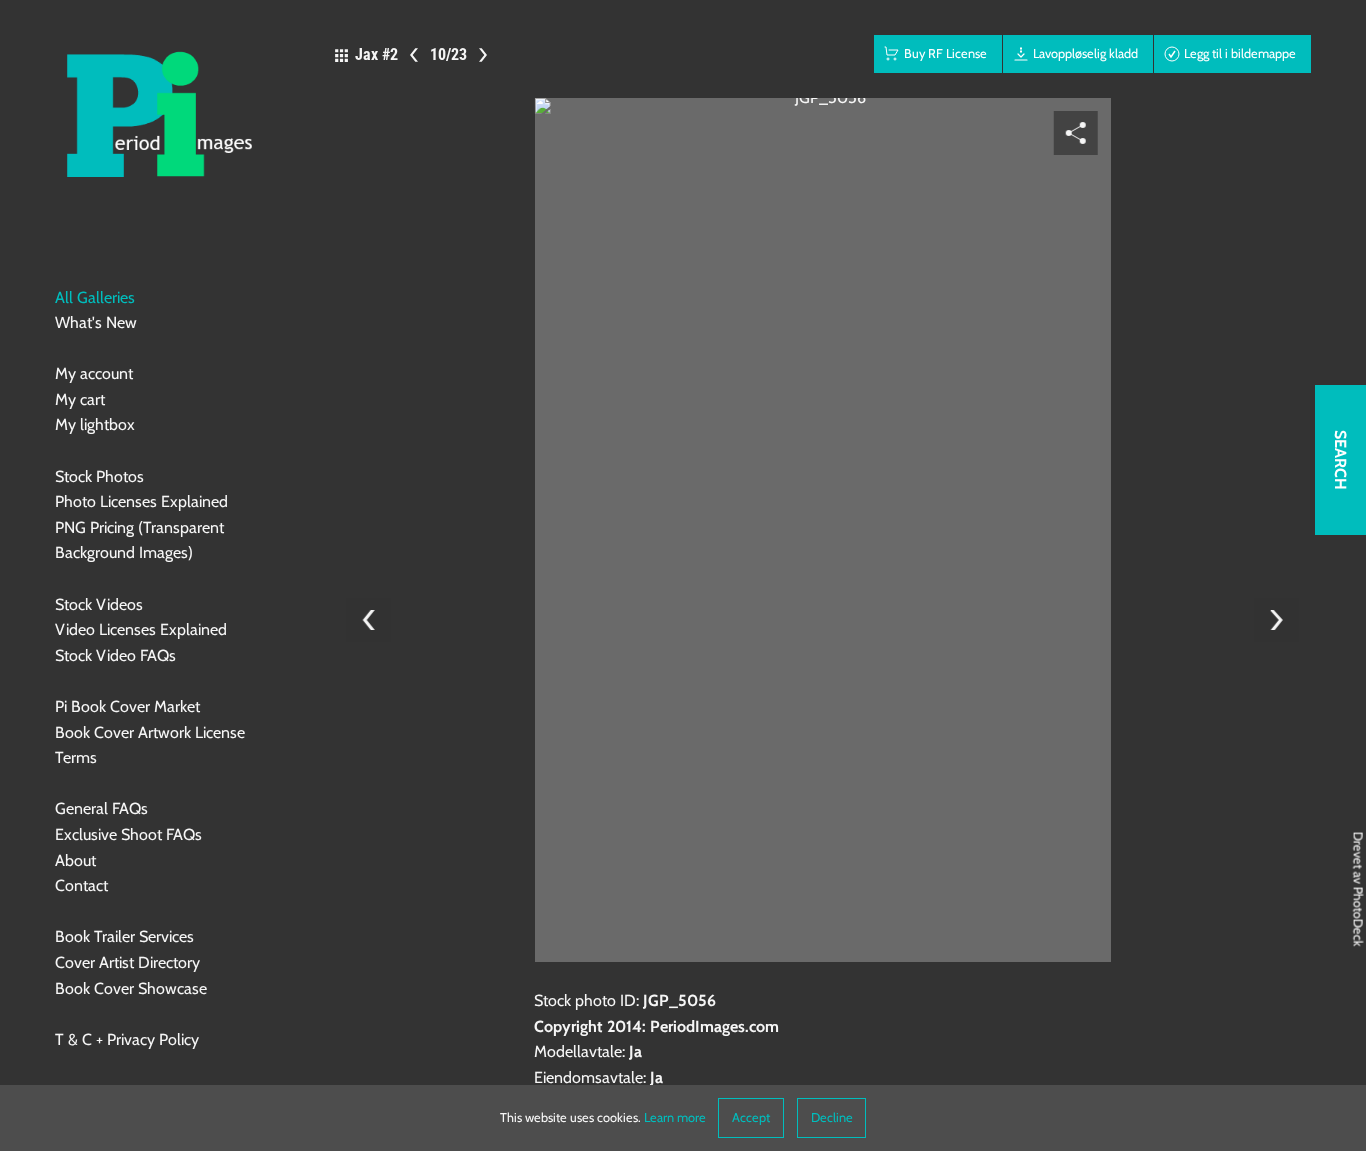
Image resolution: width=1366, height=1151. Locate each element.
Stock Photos (99, 476)
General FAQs (101, 808)
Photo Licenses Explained (141, 501)
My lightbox (95, 424)
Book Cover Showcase (131, 988)
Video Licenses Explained (141, 629)
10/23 (448, 53)
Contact (81, 885)
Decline (832, 1117)
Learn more (675, 1117)
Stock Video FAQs (115, 655)
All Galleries (95, 297)
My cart (80, 399)
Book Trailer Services (124, 936)
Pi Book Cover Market (127, 706)
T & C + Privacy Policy (127, 1039)
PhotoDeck (1358, 917)
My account (94, 373)
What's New (96, 322)
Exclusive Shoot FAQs (128, 834)
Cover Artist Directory (127, 962)
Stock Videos (99, 604)
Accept (751, 1117)
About (75, 860)
